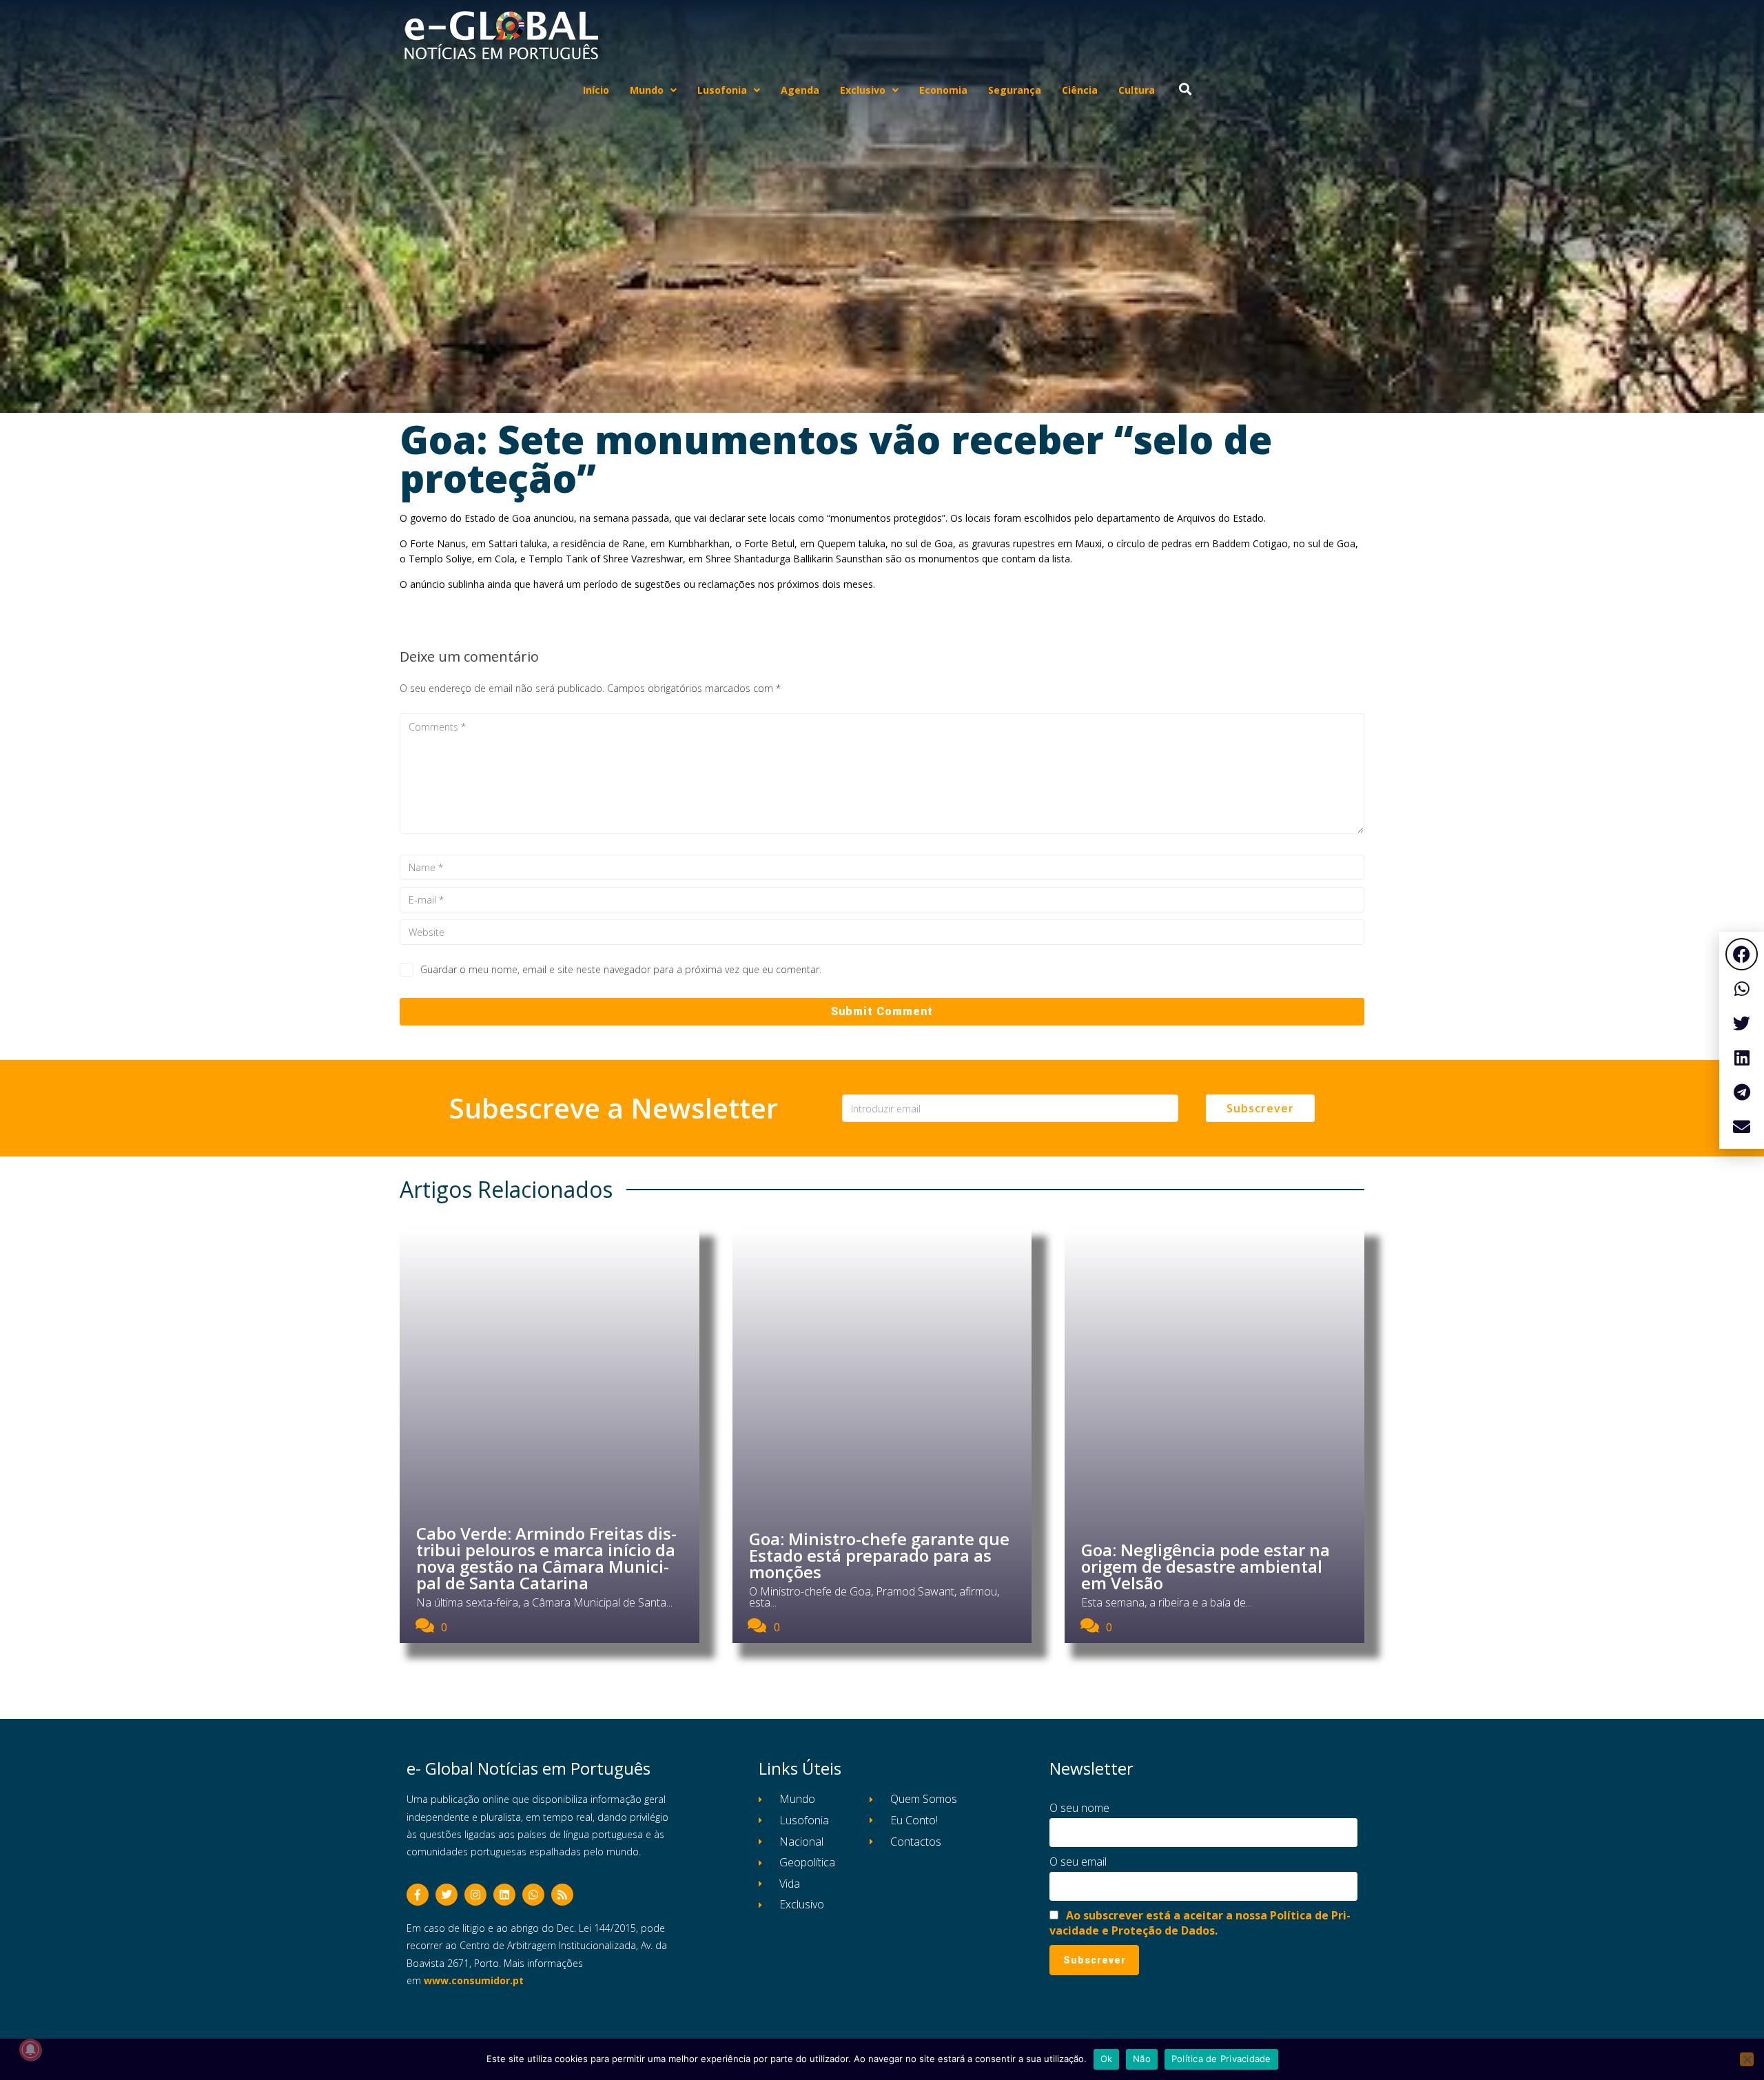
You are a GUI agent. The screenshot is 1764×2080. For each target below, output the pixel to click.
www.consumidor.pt (474, 1980)
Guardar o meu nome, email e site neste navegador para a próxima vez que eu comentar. (621, 969)
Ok (1107, 2059)
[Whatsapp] (533, 1895)
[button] (1742, 954)
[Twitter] (447, 1895)
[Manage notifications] (30, 2050)
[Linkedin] (504, 1895)
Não (1142, 2059)
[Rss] (562, 1895)
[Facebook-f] (418, 1895)
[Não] (1747, 2059)
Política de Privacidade (1221, 2059)
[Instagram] (475, 1895)
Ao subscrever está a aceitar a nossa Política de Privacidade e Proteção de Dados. (1200, 1923)
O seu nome (1079, 1808)
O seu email (1078, 1862)
